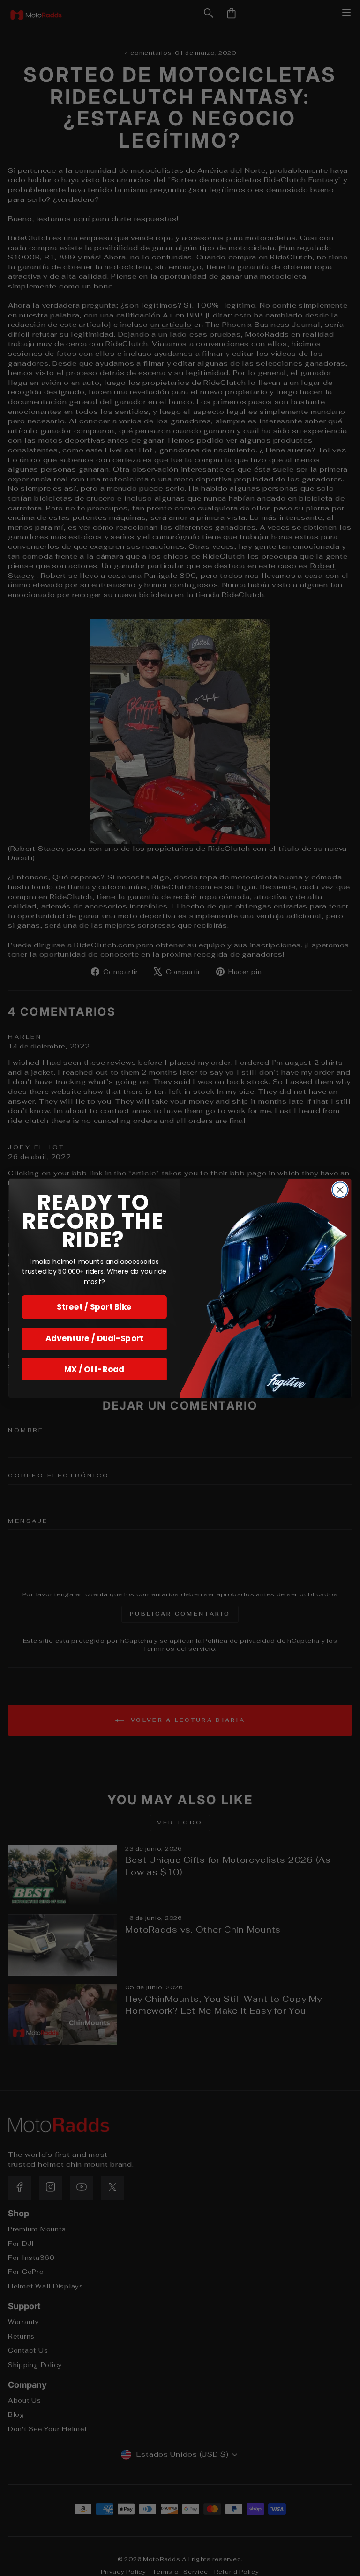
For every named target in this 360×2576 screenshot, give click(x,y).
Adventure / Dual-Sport (94, 1338)
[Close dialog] (340, 1190)
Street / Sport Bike (94, 1307)
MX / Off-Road (94, 1369)
